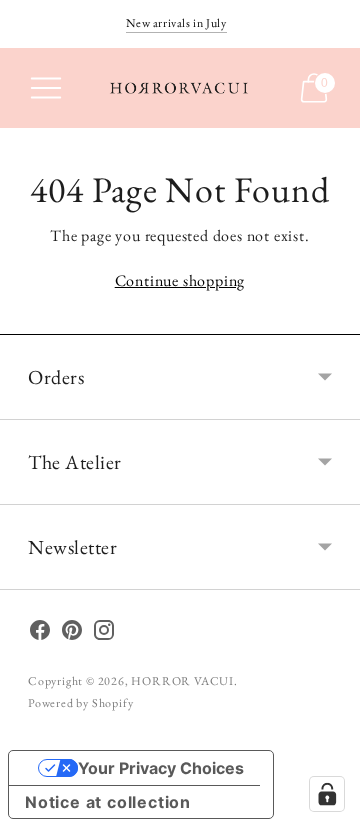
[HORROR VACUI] (180, 88)
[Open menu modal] (46, 88)
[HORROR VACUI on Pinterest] (72, 634)
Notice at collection (108, 802)
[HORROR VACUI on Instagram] (104, 634)
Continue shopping (180, 280)
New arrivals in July (176, 23)
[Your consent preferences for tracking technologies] (327, 794)
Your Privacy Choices (161, 768)
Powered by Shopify (80, 703)
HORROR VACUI (182, 681)
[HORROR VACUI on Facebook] (40, 634)
